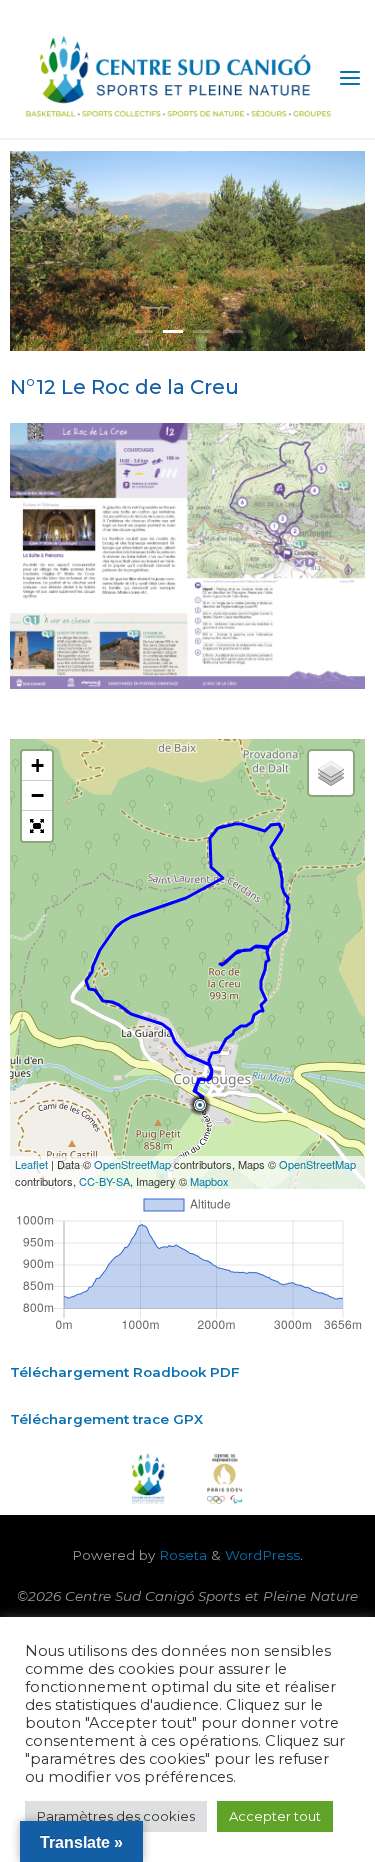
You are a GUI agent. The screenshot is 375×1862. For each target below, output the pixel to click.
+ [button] (37, 765)
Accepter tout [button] (275, 1816)
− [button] (37, 795)
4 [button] (233, 331)
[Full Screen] (37, 826)
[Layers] (331, 773)
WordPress (262, 1555)
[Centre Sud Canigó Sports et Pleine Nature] (176, 77)
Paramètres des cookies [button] (116, 1816)
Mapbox (209, 1181)
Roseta (181, 1555)
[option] (187, 251)
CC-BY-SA (104, 1181)
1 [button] (143, 331)
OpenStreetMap (132, 1164)
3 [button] (203, 331)
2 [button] (173, 331)
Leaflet (31, 1164)
